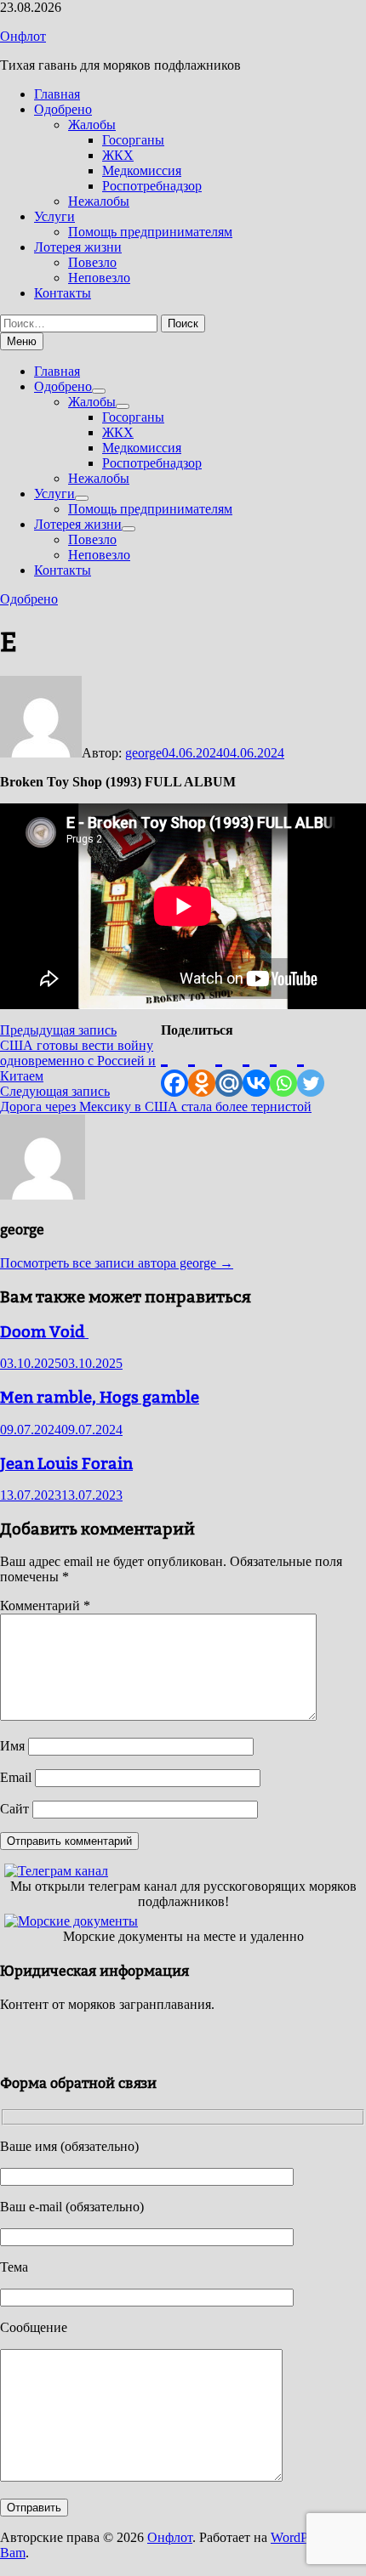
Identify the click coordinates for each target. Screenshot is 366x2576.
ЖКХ (118, 155)
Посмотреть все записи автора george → (117, 1263)
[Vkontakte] (256, 1067)
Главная (57, 94)
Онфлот (23, 36)
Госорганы (133, 140)
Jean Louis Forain (66, 1463)
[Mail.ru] (229, 1067)
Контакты (63, 293)
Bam (13, 2553)
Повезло (92, 262)
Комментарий (45, 1606)
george (143, 753)
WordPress (300, 2537)
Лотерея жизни (78, 247)
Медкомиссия (142, 170)
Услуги (54, 216)
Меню (22, 341)
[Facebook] (174, 1067)
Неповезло (99, 278)
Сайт (14, 1809)
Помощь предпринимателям (150, 232)
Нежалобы (99, 201)
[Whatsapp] (283, 1067)
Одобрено (63, 109)
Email (16, 1777)
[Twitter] (311, 1067)
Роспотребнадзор (152, 186)
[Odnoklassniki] (202, 1067)
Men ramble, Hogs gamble (100, 1397)
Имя (12, 1746)
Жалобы (92, 125)
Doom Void (44, 1331)
